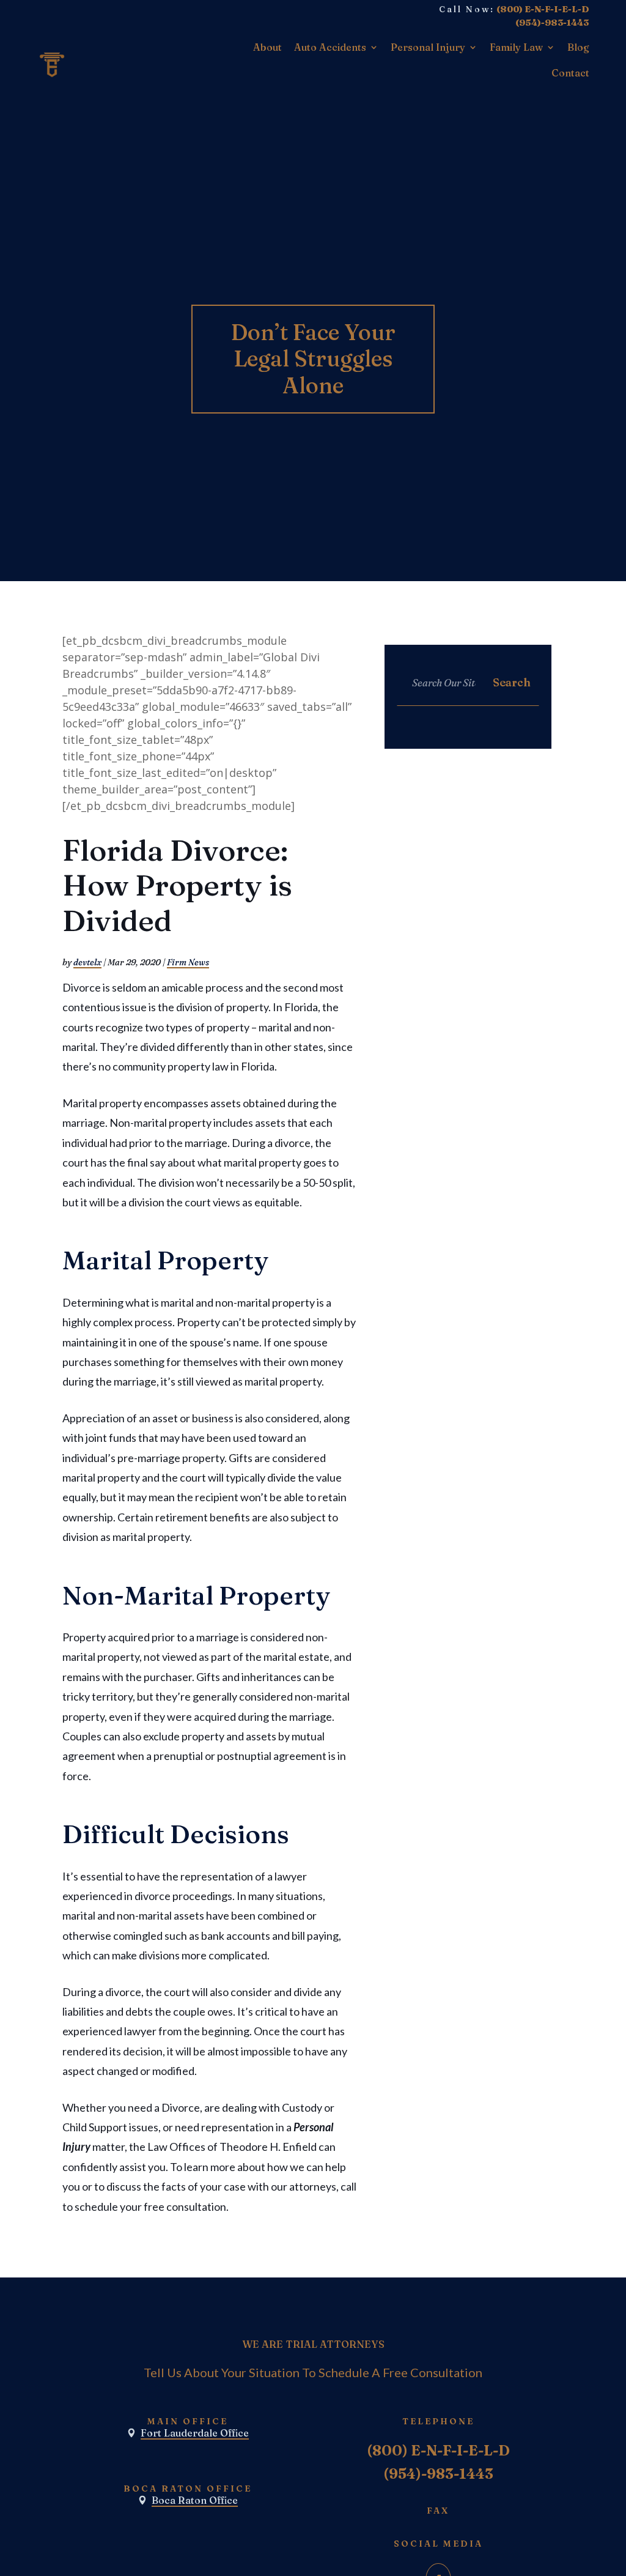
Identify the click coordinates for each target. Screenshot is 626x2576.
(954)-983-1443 (552, 23)
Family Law (516, 47)
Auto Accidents (330, 47)
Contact (570, 73)
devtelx (87, 962)
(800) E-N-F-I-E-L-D (543, 9)
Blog (578, 47)
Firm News (188, 962)
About (267, 47)
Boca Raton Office (195, 2500)
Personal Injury (428, 47)
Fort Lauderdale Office (195, 2433)
